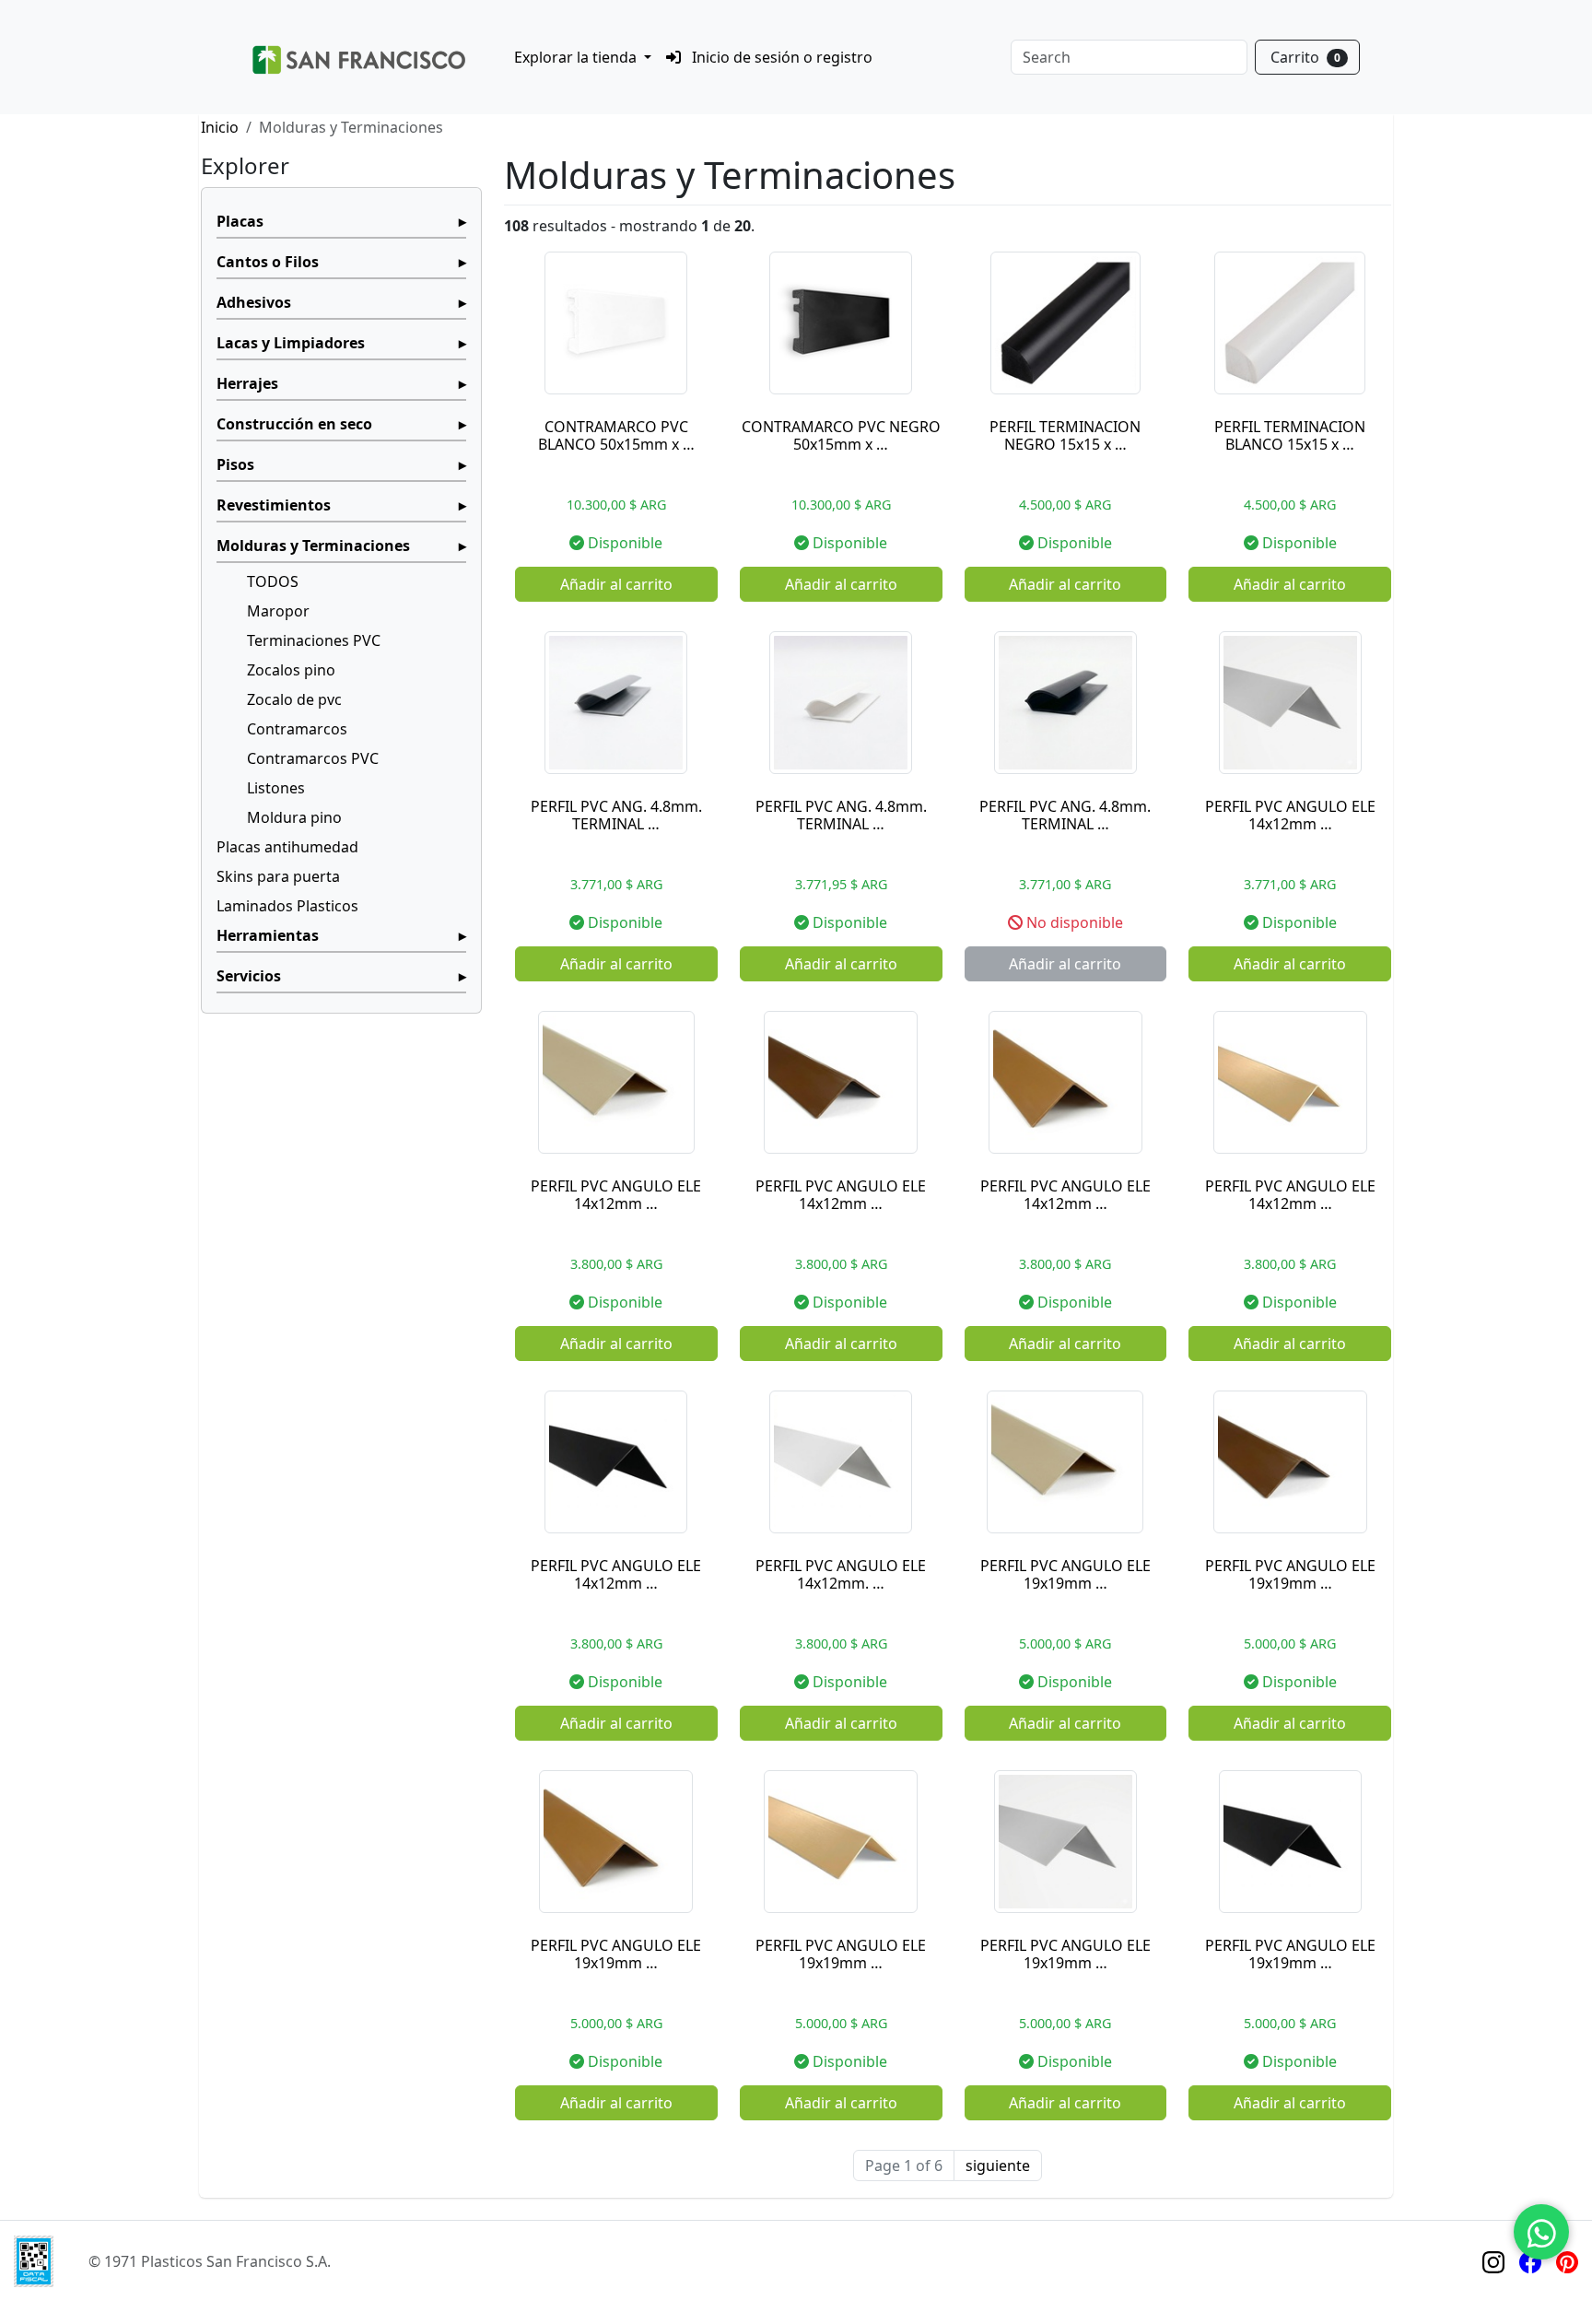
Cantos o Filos (268, 262)
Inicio (220, 127)
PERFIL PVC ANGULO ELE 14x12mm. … (841, 1574)
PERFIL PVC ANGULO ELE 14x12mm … (1290, 815)
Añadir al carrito (616, 584)
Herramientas (268, 935)
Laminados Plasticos (287, 906)
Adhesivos (254, 302)
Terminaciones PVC (314, 640)
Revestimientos (274, 505)
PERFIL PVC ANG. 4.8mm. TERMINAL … (616, 815)
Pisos (235, 464)
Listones (276, 788)
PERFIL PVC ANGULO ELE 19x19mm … (1065, 1574)
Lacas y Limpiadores (291, 343)
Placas (240, 221)
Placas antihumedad (287, 847)
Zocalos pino (291, 670)
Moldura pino (294, 817)
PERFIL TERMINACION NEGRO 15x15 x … (1065, 435)
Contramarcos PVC (313, 758)
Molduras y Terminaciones (313, 546)
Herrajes (247, 383)
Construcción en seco (294, 424)
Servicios (249, 976)
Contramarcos (297, 729)
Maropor (278, 611)
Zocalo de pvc (294, 699)
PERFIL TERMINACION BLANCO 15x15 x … (1290, 435)
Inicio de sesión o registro (780, 57)
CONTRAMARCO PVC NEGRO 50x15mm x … (841, 435)
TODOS (273, 581)
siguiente (998, 2166)
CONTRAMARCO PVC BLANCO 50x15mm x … (616, 435)
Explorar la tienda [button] (577, 57)
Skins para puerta (278, 876)
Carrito (1305, 57)
